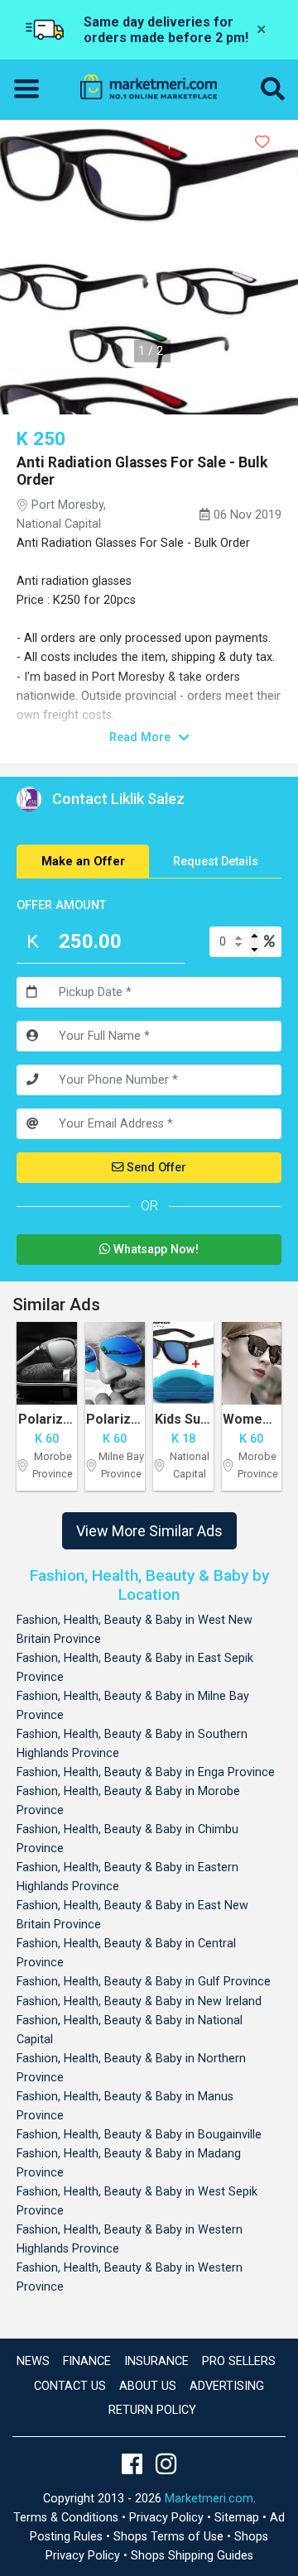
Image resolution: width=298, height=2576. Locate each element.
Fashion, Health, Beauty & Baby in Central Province (126, 1953)
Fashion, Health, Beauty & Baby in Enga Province (146, 1772)
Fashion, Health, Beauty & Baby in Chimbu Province (127, 1839)
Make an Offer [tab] (83, 862)
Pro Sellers (239, 2361)
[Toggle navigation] (31, 89)
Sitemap (238, 2518)
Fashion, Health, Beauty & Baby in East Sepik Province (135, 1668)
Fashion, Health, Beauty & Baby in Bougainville (139, 2135)
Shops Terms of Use (170, 2537)
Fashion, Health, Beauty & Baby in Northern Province (131, 2068)
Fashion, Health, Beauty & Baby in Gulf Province (144, 1982)
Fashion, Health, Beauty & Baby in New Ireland (139, 2001)
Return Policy (152, 2410)
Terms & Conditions (67, 2518)
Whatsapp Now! (154, 1250)
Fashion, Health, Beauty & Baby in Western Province (130, 2277)
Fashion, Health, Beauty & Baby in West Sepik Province (137, 2201)
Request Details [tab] (216, 862)
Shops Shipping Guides (192, 2556)
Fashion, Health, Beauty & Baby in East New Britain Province (132, 1915)
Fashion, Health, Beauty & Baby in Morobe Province (128, 1801)
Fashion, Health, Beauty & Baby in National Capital (130, 2030)
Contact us (70, 2386)
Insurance (156, 2361)
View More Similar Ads (149, 1531)
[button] (273, 90)
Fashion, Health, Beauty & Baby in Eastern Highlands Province (127, 1877)
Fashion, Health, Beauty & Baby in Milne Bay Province (133, 1706)
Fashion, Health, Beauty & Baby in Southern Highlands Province (132, 1744)
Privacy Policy (168, 2518)
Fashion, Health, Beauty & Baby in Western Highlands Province (130, 2239)
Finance (87, 2361)
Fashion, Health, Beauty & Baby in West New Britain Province (135, 1630)
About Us (148, 2386)
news (33, 2361)
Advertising (227, 2386)
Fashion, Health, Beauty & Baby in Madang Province (129, 2163)
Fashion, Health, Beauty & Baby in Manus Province (125, 2106)
